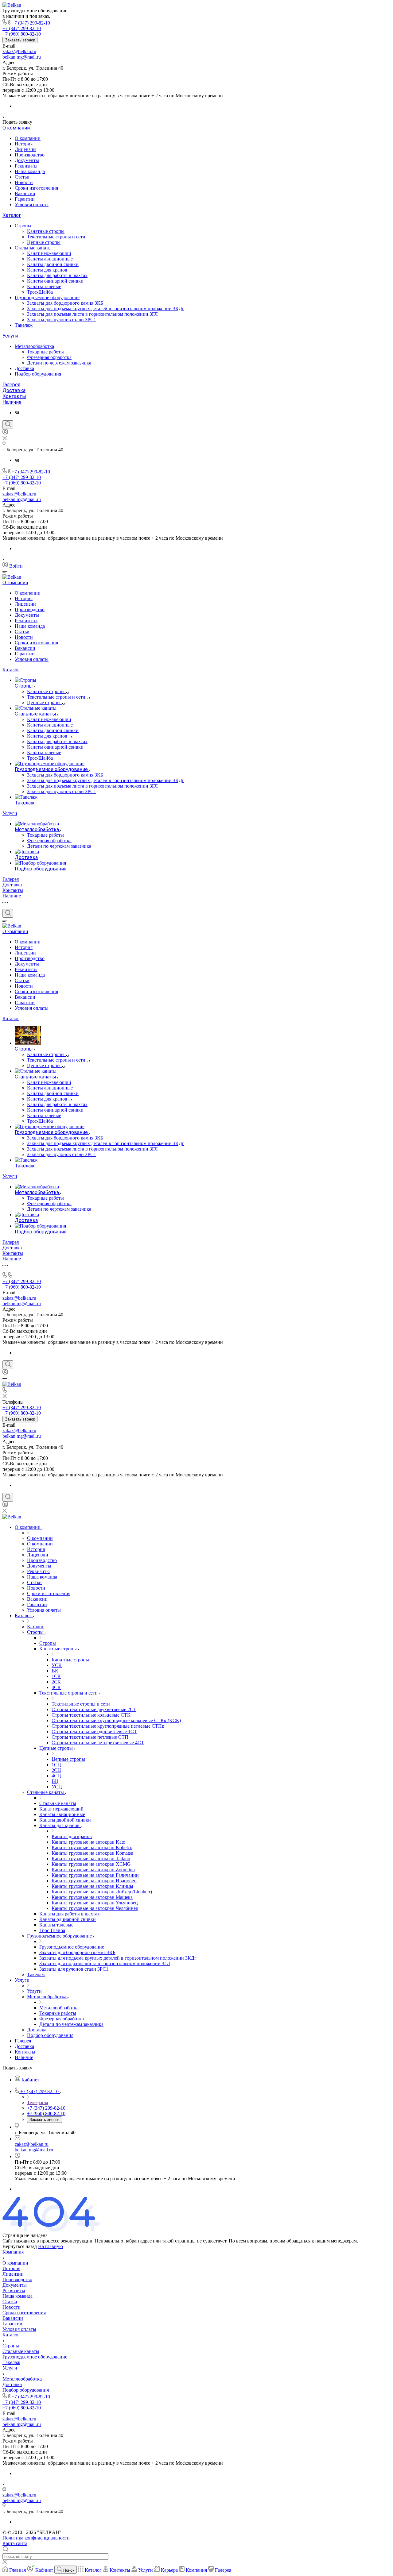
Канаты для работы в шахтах (57, 275)
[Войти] (5, 433)
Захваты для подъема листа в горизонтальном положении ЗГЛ (92, 314)
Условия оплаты (32, 204)
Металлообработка (34, 346)
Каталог (12, 215)
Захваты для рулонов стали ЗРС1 (62, 320)
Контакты (14, 396)
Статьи (22, 177)
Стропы (23, 226)
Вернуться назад (20, 2246)
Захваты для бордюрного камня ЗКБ (65, 303)
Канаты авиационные (50, 259)
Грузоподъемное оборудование (47, 297)
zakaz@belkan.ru (19, 51)
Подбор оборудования (38, 374)
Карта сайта (15, 2543)
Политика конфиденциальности (36, 2538)
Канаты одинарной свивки (55, 281)
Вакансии (25, 193)
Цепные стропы (44, 242)
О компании (16, 128)
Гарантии (25, 199)
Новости (24, 182)
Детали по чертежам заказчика (59, 363)
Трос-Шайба (40, 292)
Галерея (11, 385)
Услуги (10, 336)
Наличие (12, 402)
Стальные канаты (33, 248)
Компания (13, 2252)
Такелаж (24, 325)
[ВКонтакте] (17, 413)
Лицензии (25, 149)
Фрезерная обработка (49, 357)
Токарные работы (45, 352)
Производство (30, 155)
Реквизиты (26, 166)
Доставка (24, 368)
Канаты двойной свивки (53, 264)
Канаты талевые (44, 286)
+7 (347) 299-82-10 (31, 23)
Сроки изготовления (36, 188)
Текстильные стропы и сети (56, 237)
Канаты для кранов (47, 270)
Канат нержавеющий (49, 253)
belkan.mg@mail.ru (22, 57)
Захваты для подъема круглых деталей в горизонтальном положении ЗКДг (106, 309)
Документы (27, 160)
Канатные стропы (46, 231)
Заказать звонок (20, 40)
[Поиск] (8, 425)
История (24, 144)
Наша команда (30, 171)
